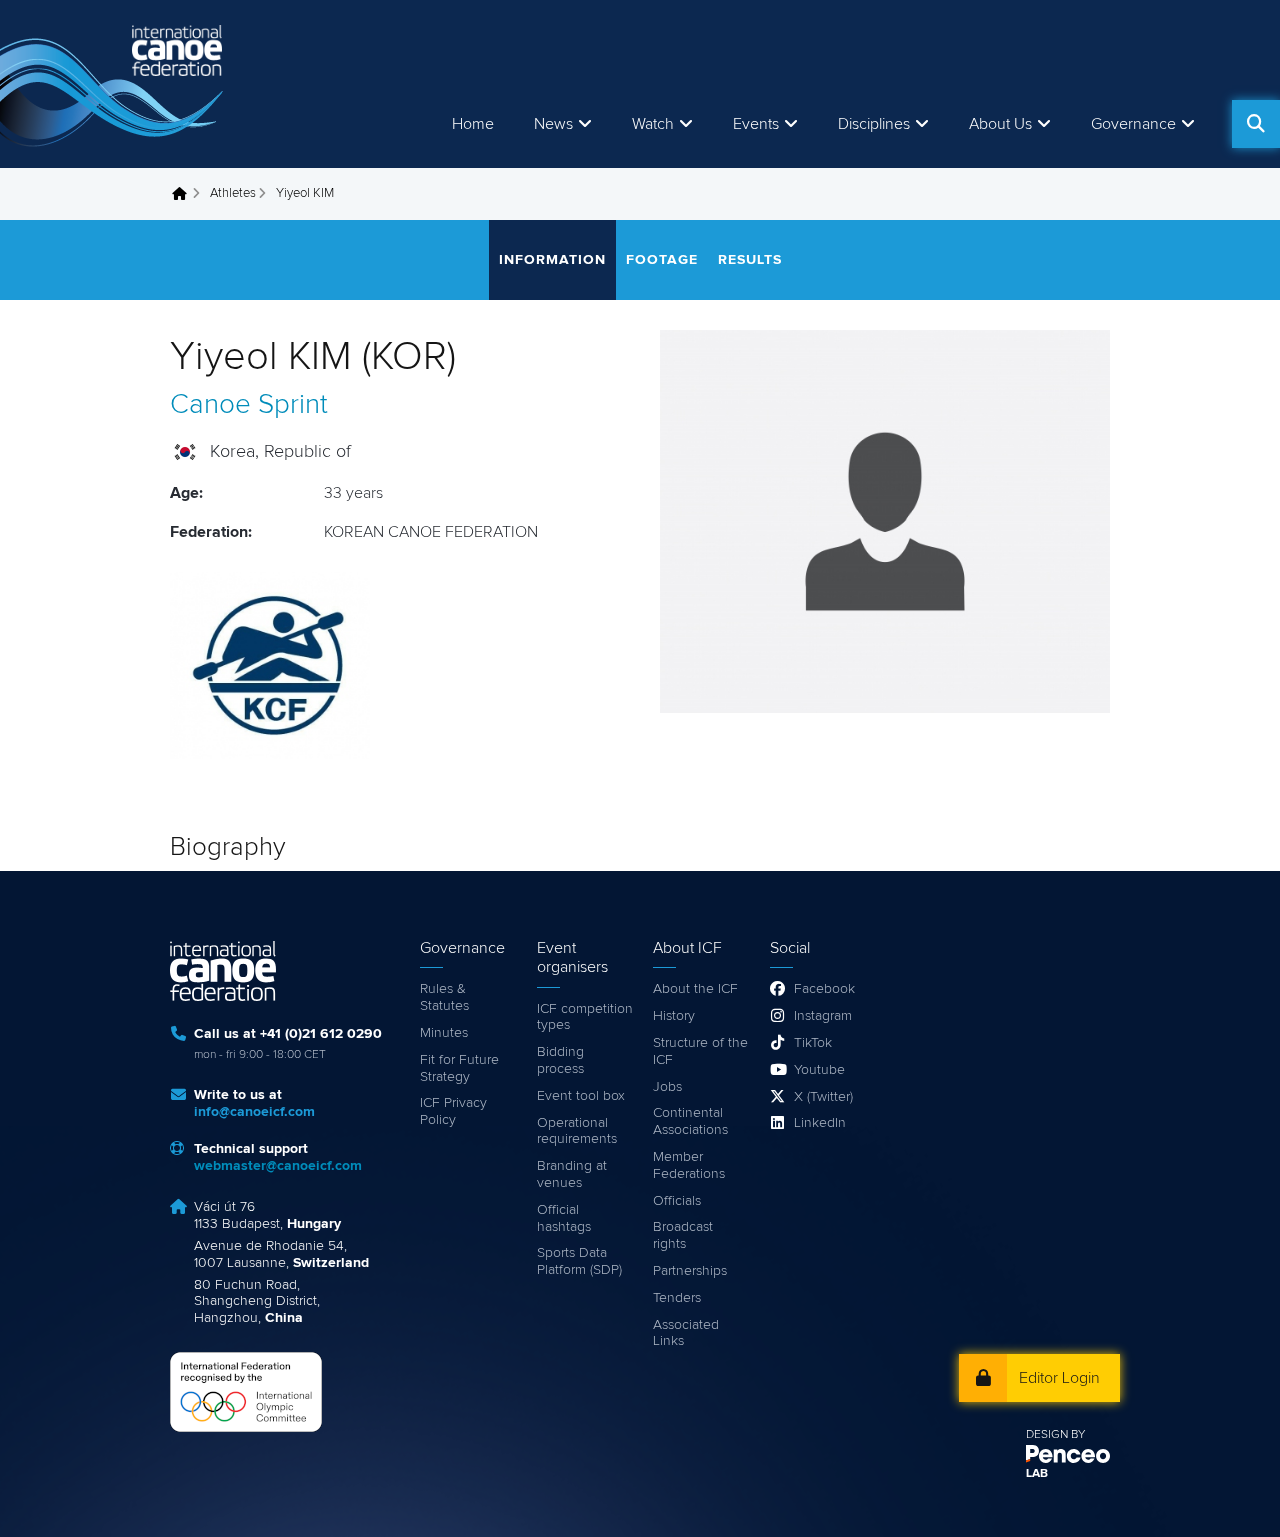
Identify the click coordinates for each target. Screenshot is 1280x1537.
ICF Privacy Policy (453, 1111)
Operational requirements (577, 1131)
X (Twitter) (823, 1097)
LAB (1037, 1474)
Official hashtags (564, 1218)
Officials (677, 1201)
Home (473, 124)
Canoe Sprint (249, 405)
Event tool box (581, 1096)
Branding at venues (572, 1174)
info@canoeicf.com (254, 1112)
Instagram (823, 1016)
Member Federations (689, 1165)
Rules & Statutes (444, 997)
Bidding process (560, 1060)
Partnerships (690, 1271)
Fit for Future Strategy (459, 1068)
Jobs (667, 1087)
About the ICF (695, 989)
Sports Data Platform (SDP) (579, 1261)
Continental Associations (690, 1121)
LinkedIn (820, 1123)
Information (552, 260)
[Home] (115, 84)
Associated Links (686, 1333)
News (553, 124)
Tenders (677, 1298)
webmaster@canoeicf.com (278, 1166)
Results (750, 260)
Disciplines (874, 124)
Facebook (824, 989)
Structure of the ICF (700, 1051)
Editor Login (1059, 1378)
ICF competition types (585, 1017)
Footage (662, 260)
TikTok (813, 1043)
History (674, 1016)
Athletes (233, 193)
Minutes (444, 1033)
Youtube (819, 1070)
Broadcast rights (683, 1235)
